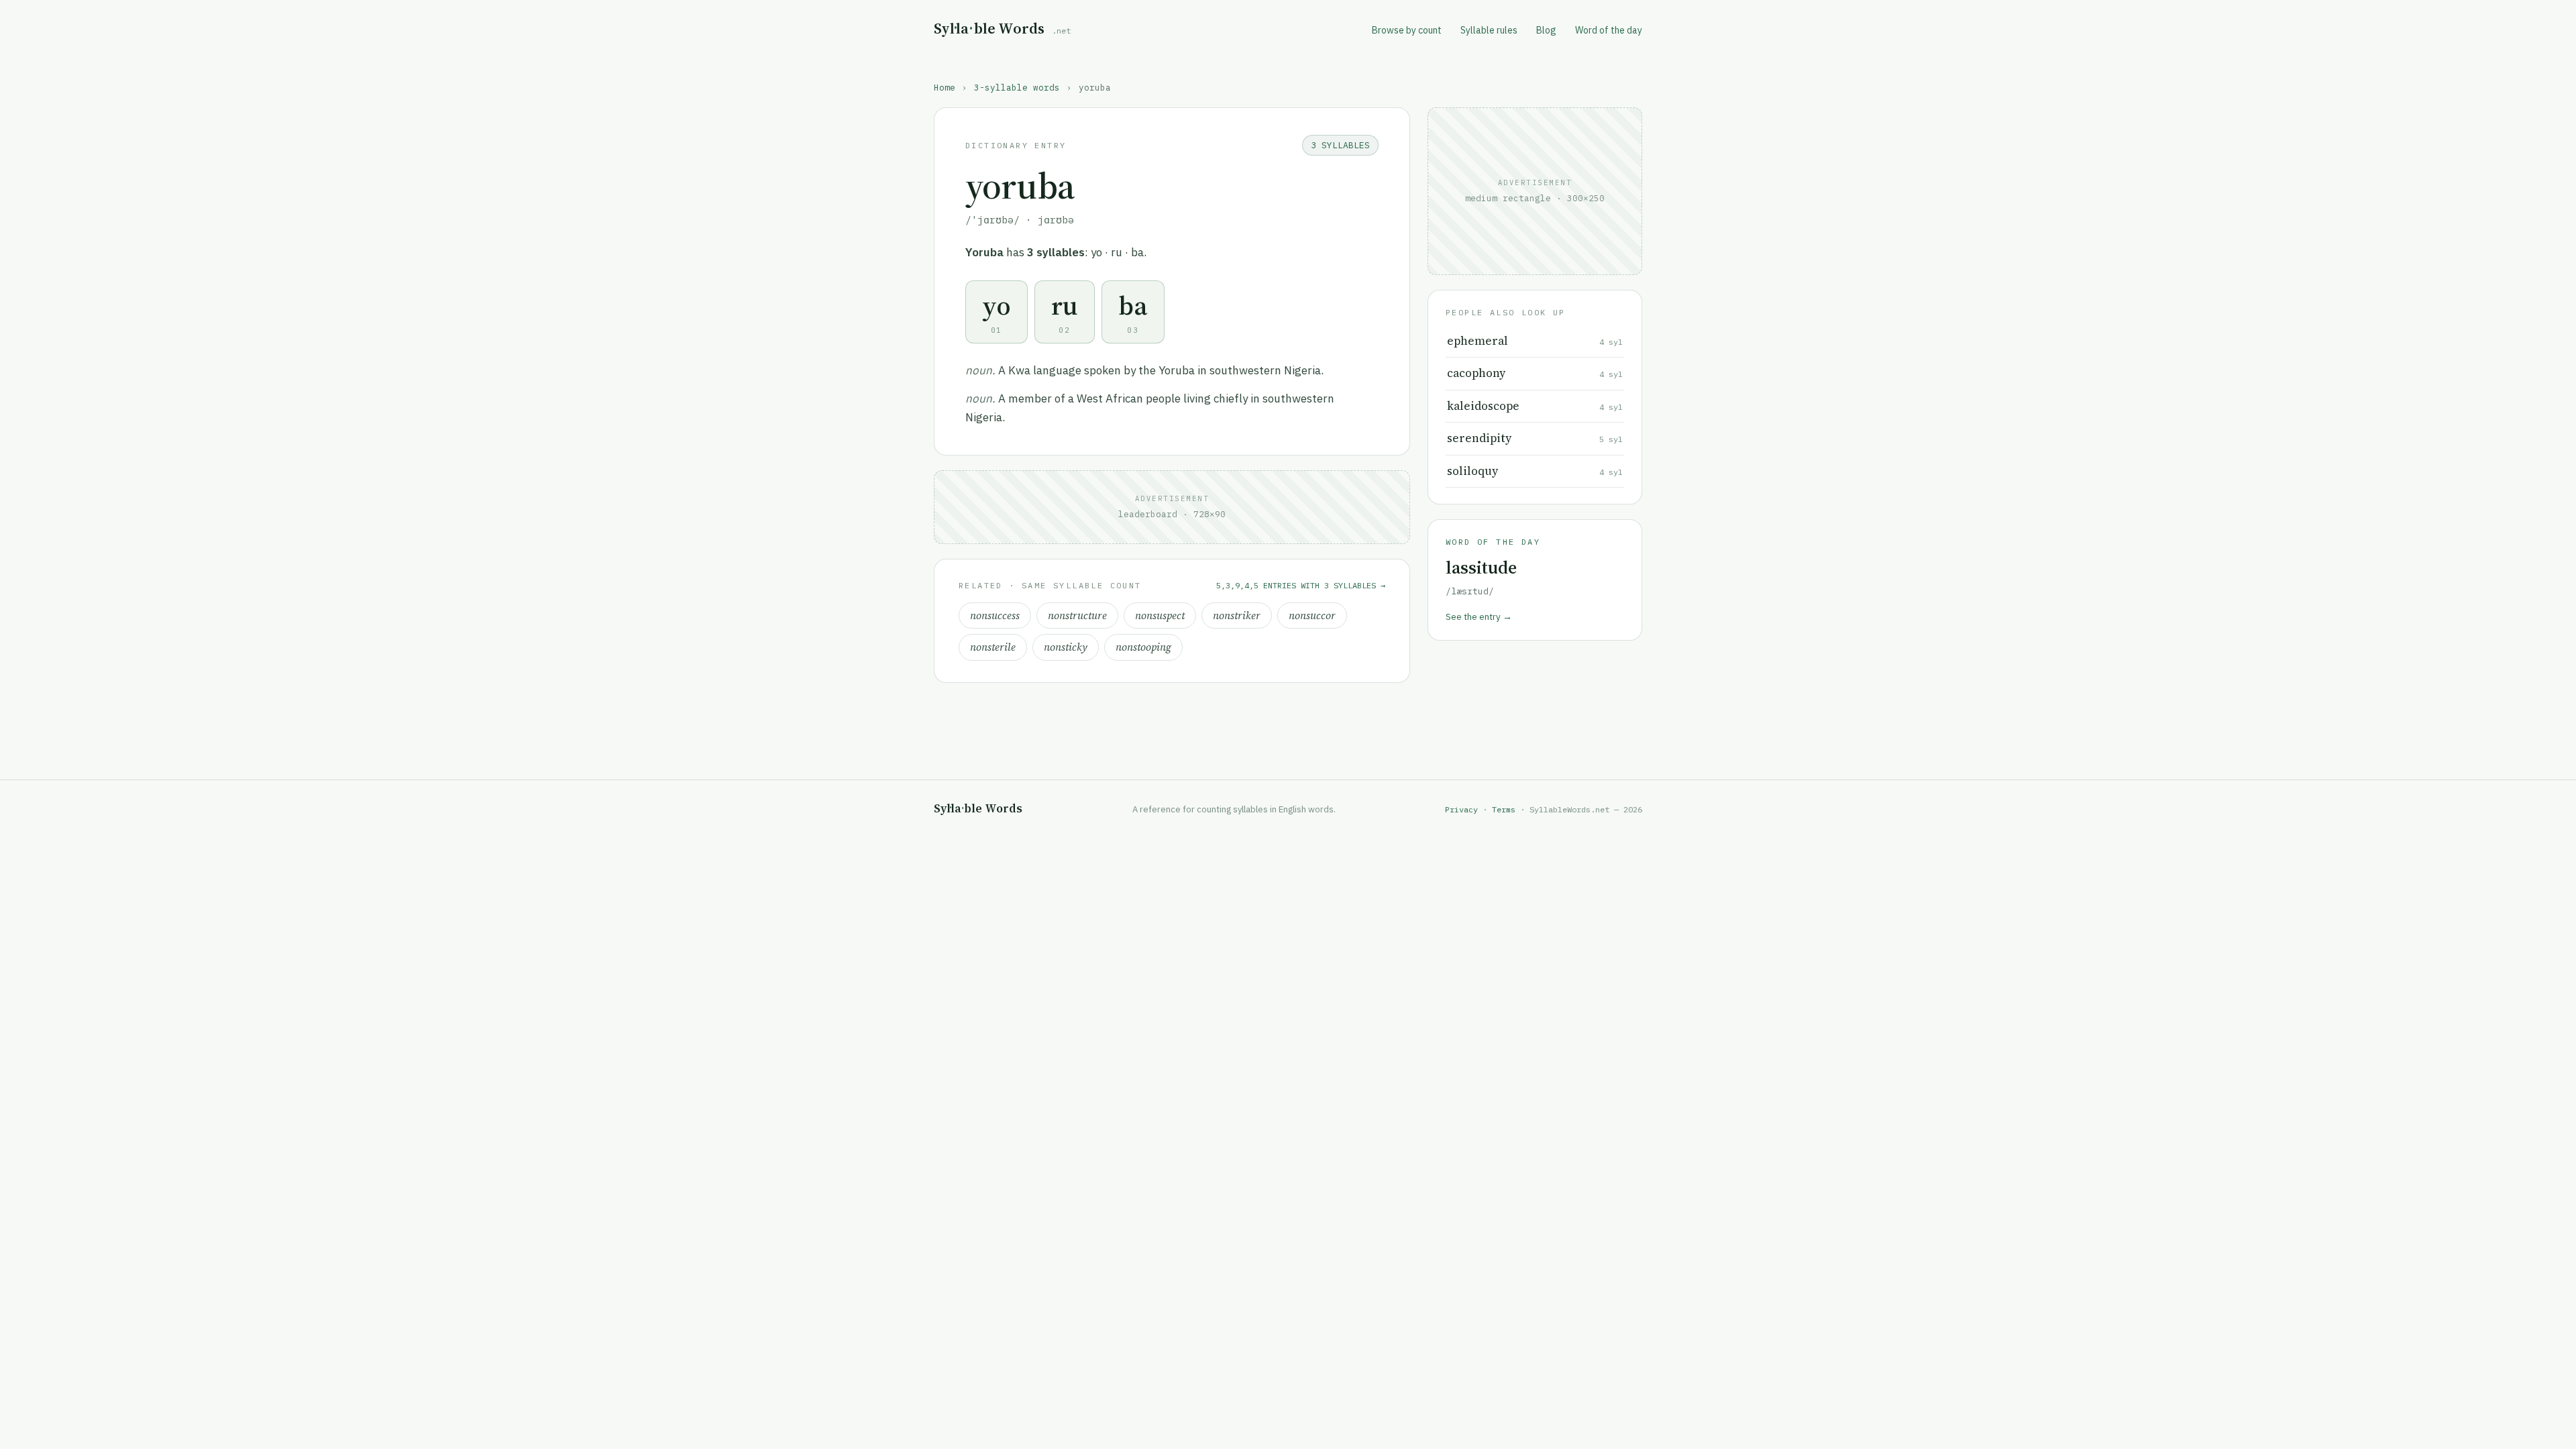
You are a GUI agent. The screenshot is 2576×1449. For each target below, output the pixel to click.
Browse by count (1407, 30)
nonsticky (1066, 647)
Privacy (1461, 809)
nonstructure (1077, 615)
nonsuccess (995, 615)
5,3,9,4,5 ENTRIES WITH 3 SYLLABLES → (1301, 585)
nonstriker (1237, 615)
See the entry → (1479, 616)
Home (945, 87)
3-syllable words (1017, 87)
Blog (1546, 30)
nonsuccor (1312, 615)
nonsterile (993, 647)
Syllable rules (1489, 30)
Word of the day (1609, 30)
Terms (1504, 809)
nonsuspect (1160, 615)
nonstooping (1143, 647)
